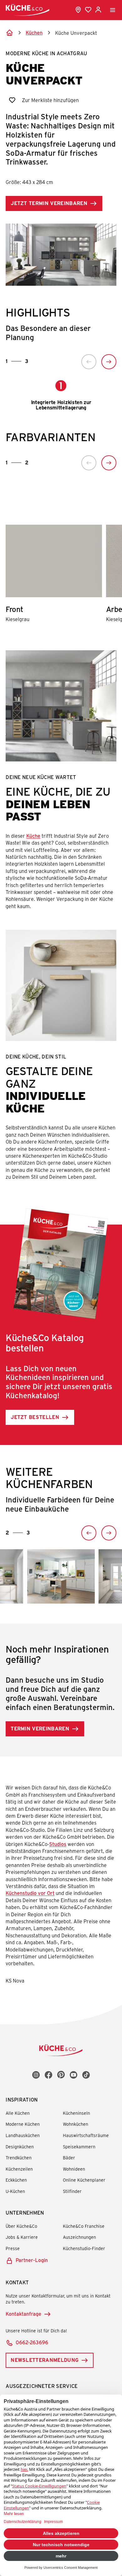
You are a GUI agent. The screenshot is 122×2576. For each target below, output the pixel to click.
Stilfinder (72, 2191)
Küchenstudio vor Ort (30, 1893)
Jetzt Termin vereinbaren (49, 203)
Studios (58, 1844)
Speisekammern (79, 2147)
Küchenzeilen (19, 2169)
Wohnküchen (76, 2124)
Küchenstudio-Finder (84, 2248)
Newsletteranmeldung (45, 2360)
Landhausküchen (23, 2135)
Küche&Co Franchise (84, 2226)
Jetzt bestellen (35, 1417)
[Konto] (98, 10)
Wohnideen (74, 2169)
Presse (13, 2248)
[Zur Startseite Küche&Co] (28, 10)
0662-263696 (32, 2342)
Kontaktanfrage (23, 2314)
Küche (33, 836)
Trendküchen (19, 2158)
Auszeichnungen (79, 2237)
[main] (61, 1012)
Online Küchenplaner (84, 2180)
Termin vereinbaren (40, 1728)
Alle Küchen (18, 2113)
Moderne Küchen (23, 2124)
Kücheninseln (76, 2113)
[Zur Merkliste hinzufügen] (12, 100)
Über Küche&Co (21, 2226)
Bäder (69, 2158)
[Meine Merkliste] (88, 10)
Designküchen (20, 2147)
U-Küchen (15, 2191)
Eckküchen (16, 2180)
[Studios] (78, 10)
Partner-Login (32, 2260)
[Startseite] (9, 33)
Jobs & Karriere (22, 2237)
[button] (89, 362)
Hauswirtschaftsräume (86, 2135)
